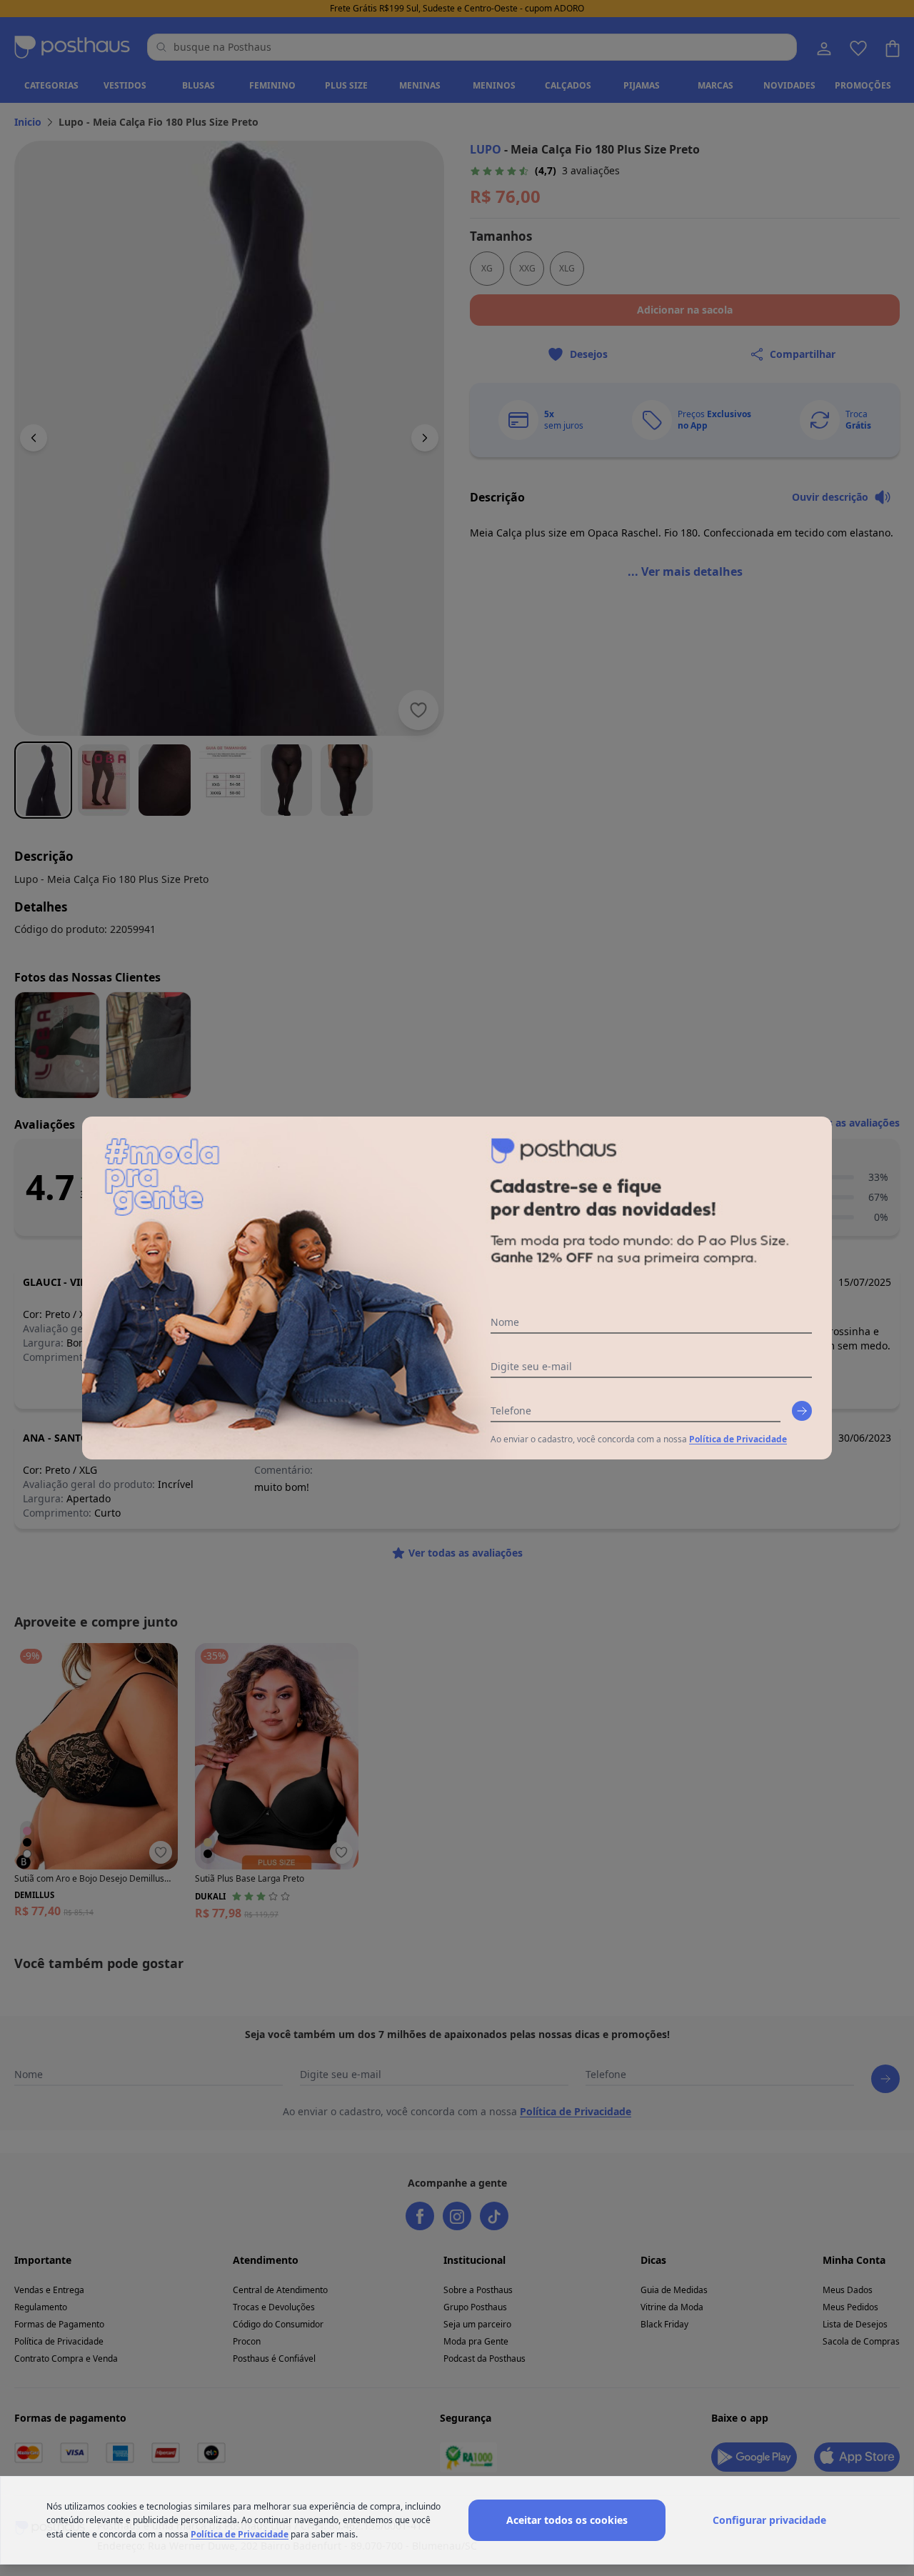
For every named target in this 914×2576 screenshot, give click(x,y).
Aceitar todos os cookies (567, 2520)
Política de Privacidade (738, 1439)
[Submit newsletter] (802, 1411)
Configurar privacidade (769, 2520)
